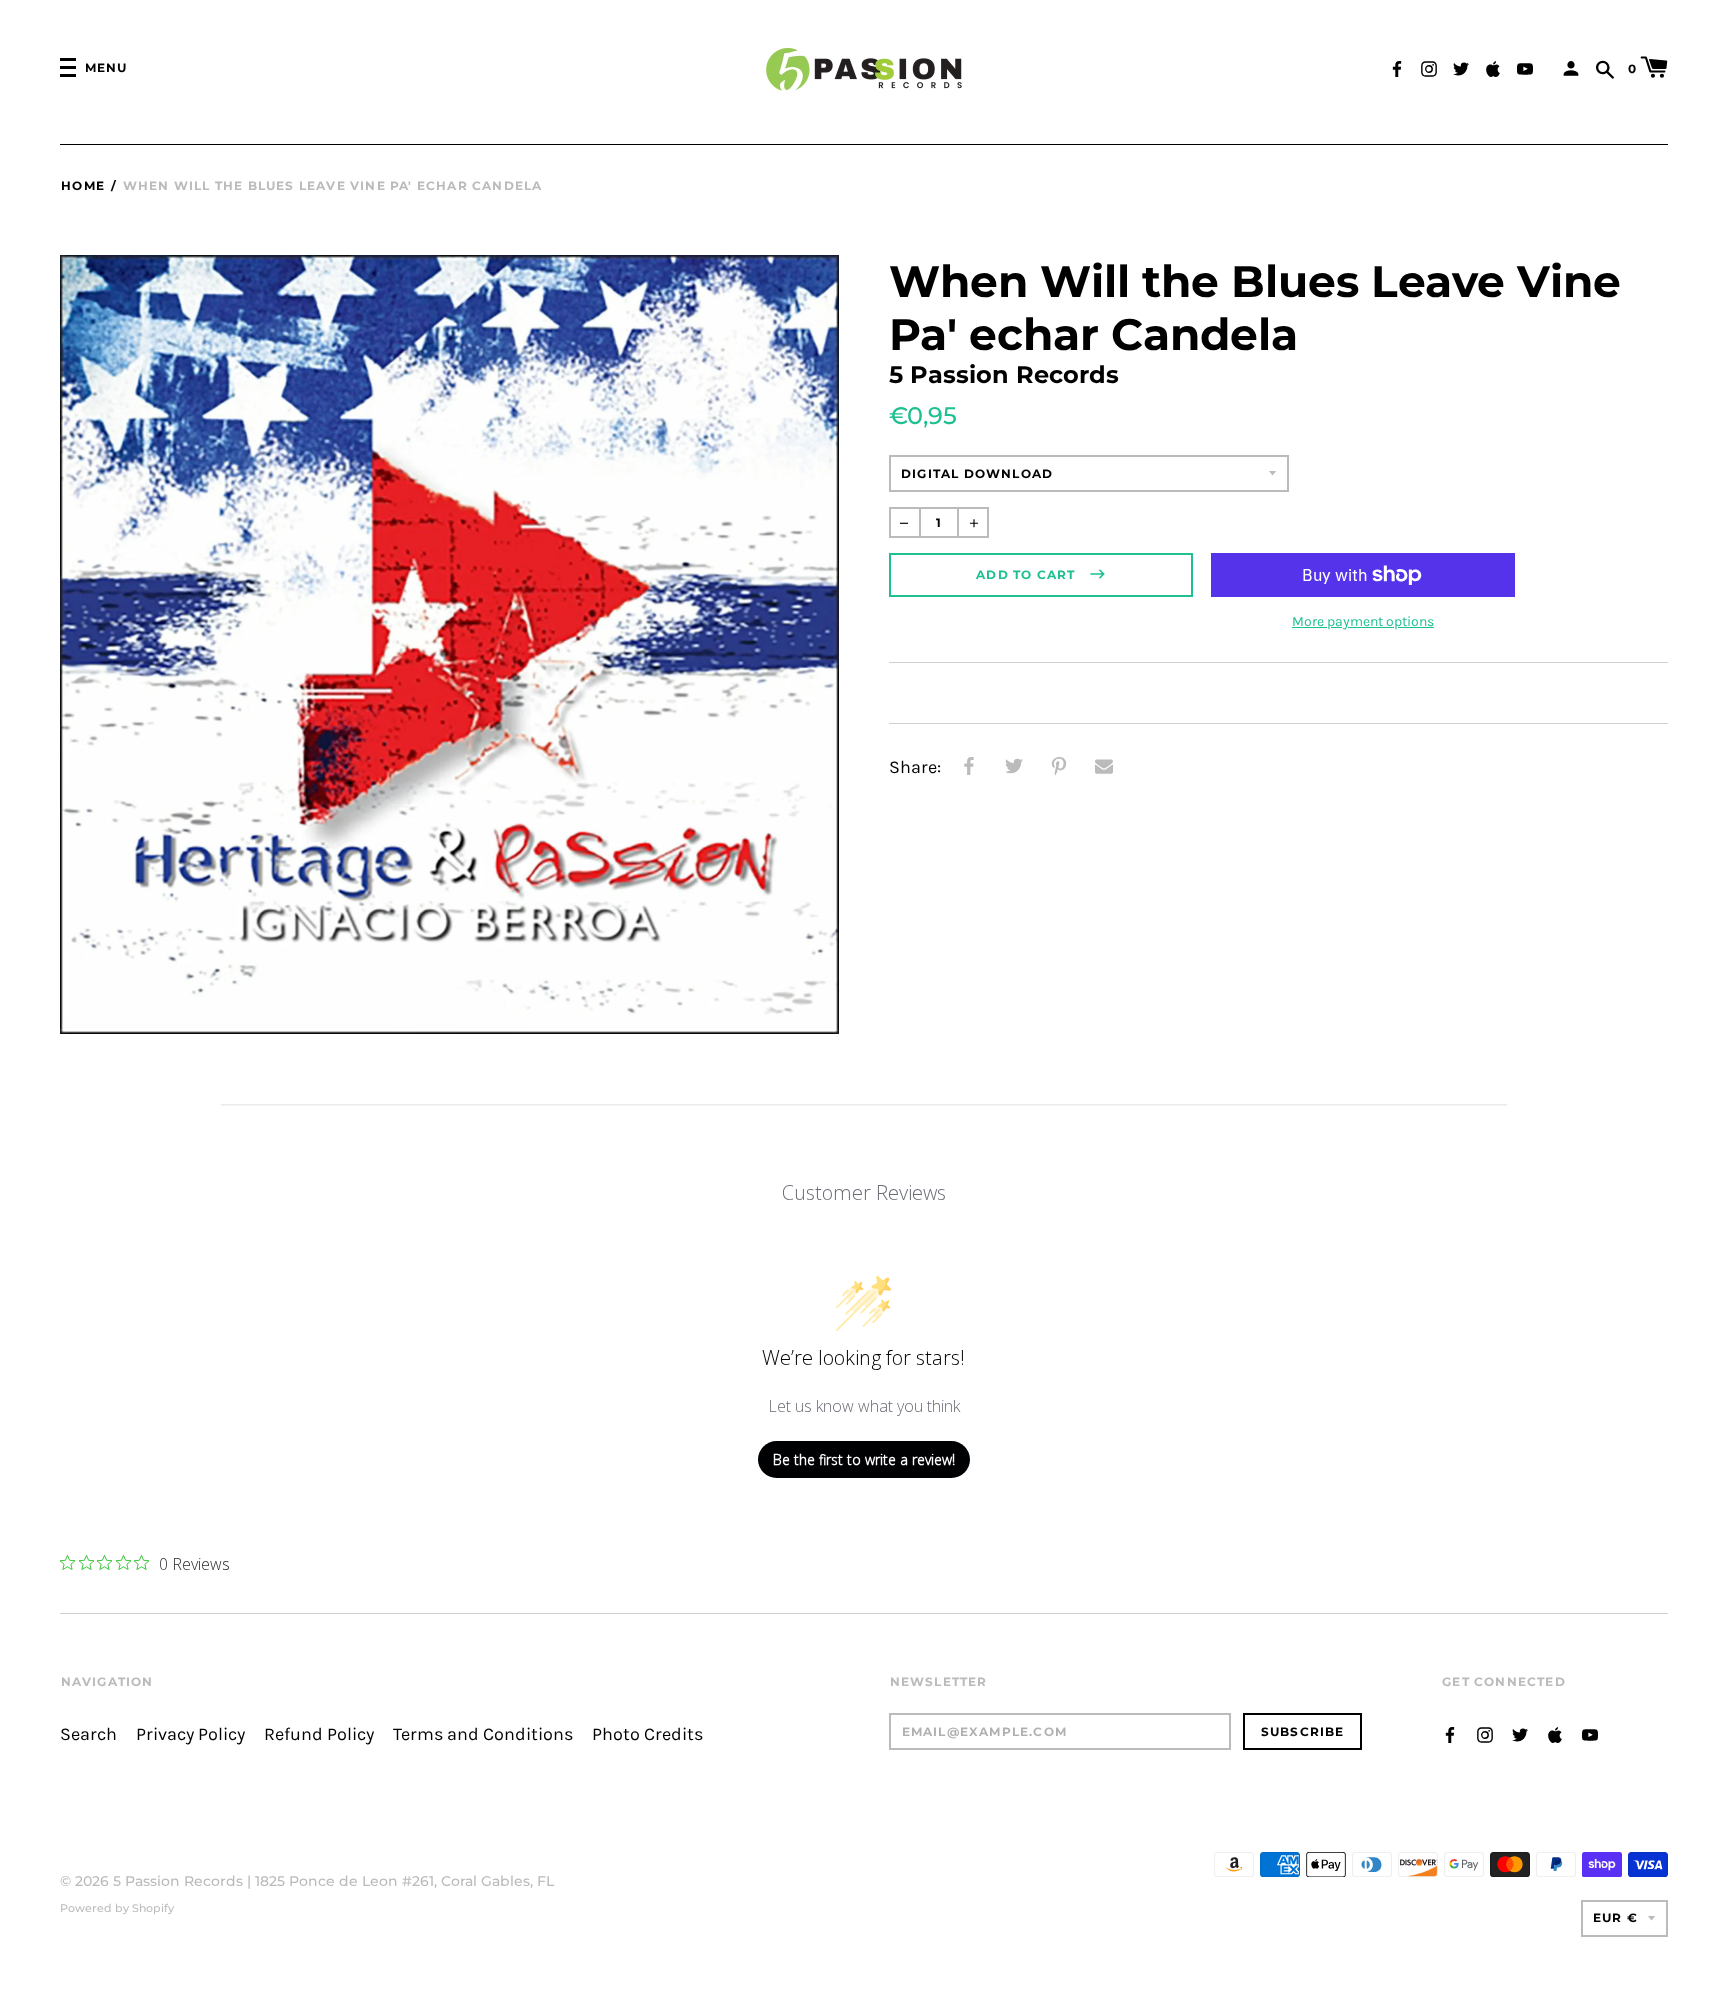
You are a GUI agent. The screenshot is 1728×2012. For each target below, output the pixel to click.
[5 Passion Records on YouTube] (1525, 66)
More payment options (1363, 621)
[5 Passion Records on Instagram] (1429, 66)
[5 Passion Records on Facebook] (1397, 66)
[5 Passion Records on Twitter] (1461, 66)
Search (88, 1734)
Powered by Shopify (117, 1908)
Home (83, 185)
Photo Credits (647, 1734)
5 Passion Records (178, 1881)
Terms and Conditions (483, 1734)
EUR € (1615, 1917)
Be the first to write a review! (864, 1459)
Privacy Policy (190, 1734)
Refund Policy (319, 1734)
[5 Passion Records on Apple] (1493, 66)
